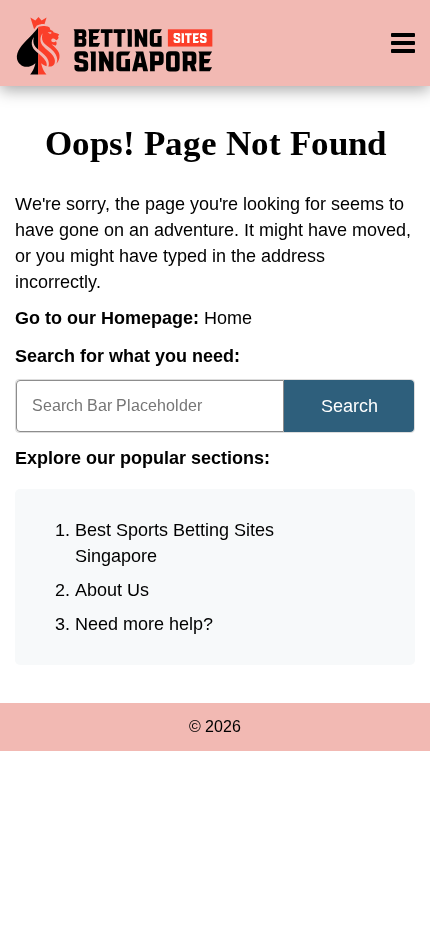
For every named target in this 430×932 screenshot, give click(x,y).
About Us (112, 590)
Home (228, 318)
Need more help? (144, 624)
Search (349, 406)
